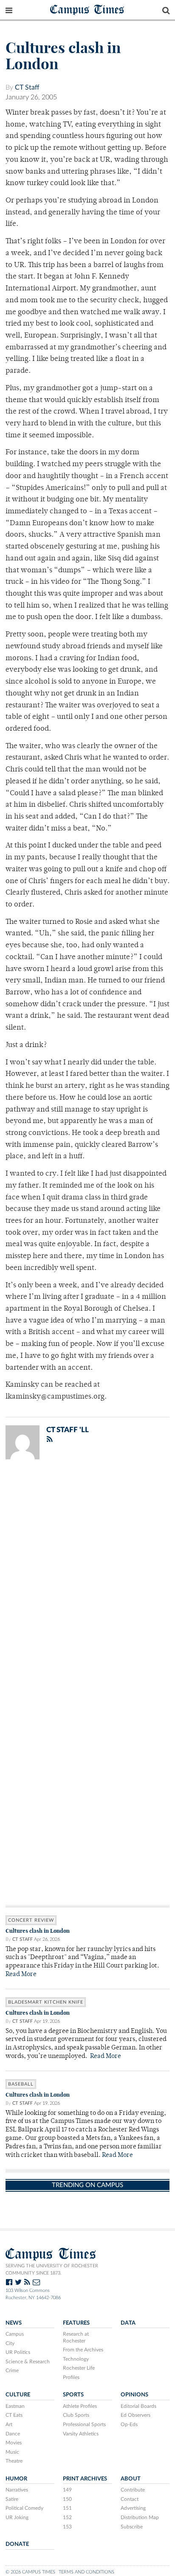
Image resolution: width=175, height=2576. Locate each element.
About (131, 2479)
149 (67, 2490)
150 (67, 2499)
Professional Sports (84, 2424)
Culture (18, 2395)
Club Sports (76, 2415)
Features (76, 2323)
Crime (12, 2370)
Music (12, 2452)
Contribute (133, 2490)
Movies (14, 2443)
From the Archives (83, 2350)
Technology (76, 2359)
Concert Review (31, 1920)
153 (67, 2527)
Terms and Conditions (86, 2572)
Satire (12, 2499)
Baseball (21, 2084)
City (10, 2343)
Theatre (14, 2461)
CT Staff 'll (68, 1430)
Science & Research (28, 2362)
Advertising (133, 2508)
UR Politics (18, 2352)
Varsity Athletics (81, 2434)
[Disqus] (87, 1577)
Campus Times (87, 9)
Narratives (17, 2490)
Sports (73, 2395)
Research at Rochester (76, 2337)
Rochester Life (79, 2368)
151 (67, 2508)
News (14, 2323)
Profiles (71, 2377)
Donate (17, 2544)
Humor (16, 2479)
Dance (13, 2434)
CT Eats (14, 2415)
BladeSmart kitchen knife (46, 2002)
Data (128, 2323)
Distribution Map (140, 2517)
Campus (15, 2334)
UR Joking (17, 2517)
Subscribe (132, 2527)
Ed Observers (135, 2415)
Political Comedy (24, 2508)
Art (9, 2424)
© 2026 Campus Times (30, 2572)
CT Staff (27, 87)
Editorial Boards (138, 2406)
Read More (21, 1975)
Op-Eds (129, 2424)
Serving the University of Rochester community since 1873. (52, 2269)
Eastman (15, 2406)
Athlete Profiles (80, 2406)
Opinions (134, 2395)
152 (67, 2517)
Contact (130, 2499)
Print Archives (85, 2479)
